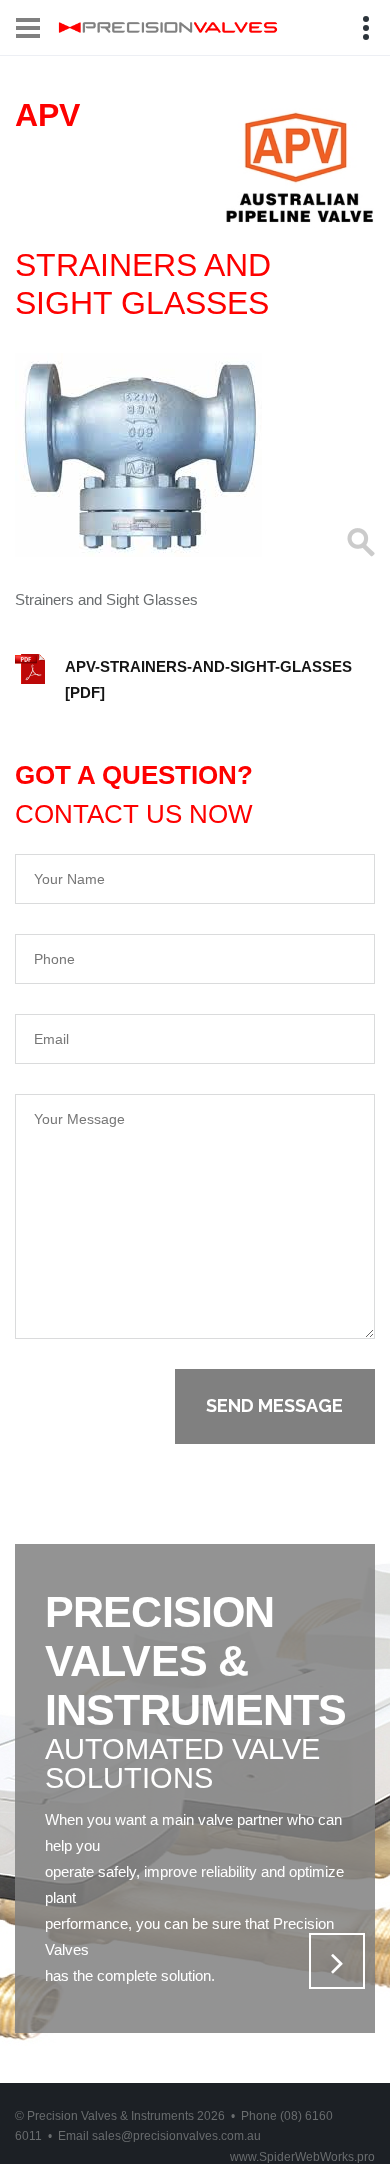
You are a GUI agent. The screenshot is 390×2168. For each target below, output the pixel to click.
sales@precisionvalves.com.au (176, 2136)
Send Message (274, 1405)
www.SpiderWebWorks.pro (302, 2157)
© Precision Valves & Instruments (120, 2116)
